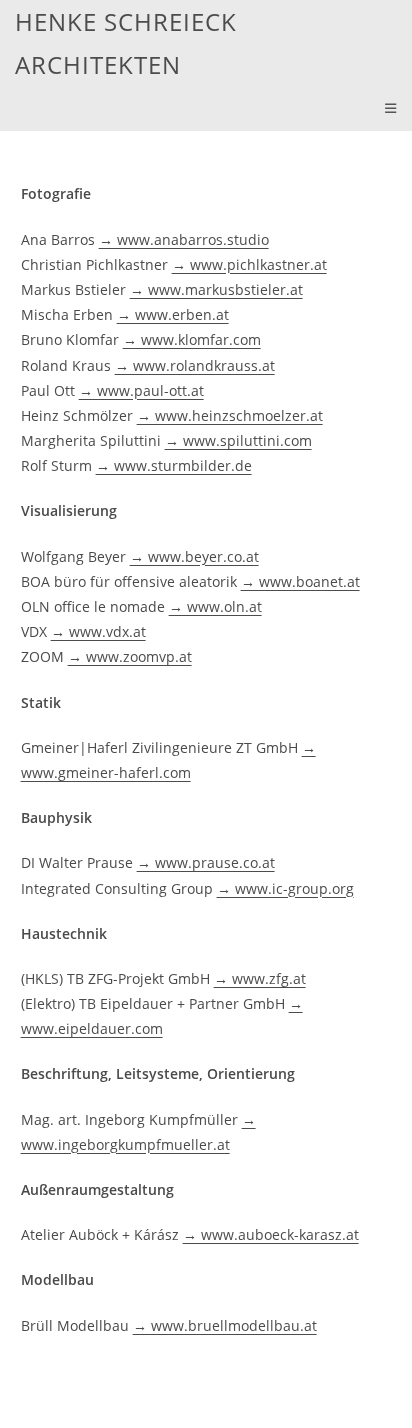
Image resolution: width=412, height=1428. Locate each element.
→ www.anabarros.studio (184, 239)
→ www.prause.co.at (206, 862)
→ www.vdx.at (98, 631)
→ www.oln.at (215, 606)
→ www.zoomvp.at (130, 656)
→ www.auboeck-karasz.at (271, 1234)
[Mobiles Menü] (391, 108)
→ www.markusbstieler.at (216, 289)
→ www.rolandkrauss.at (195, 365)
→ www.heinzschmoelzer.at (230, 415)
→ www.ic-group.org (285, 888)
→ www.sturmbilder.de (174, 465)
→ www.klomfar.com (192, 339)
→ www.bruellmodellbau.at (225, 1325)
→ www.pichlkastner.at (249, 264)
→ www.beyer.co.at (194, 556)
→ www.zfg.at (260, 978)
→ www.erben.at (173, 314)
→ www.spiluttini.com (238, 440)
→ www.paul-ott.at (141, 390)
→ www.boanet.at (300, 581)
